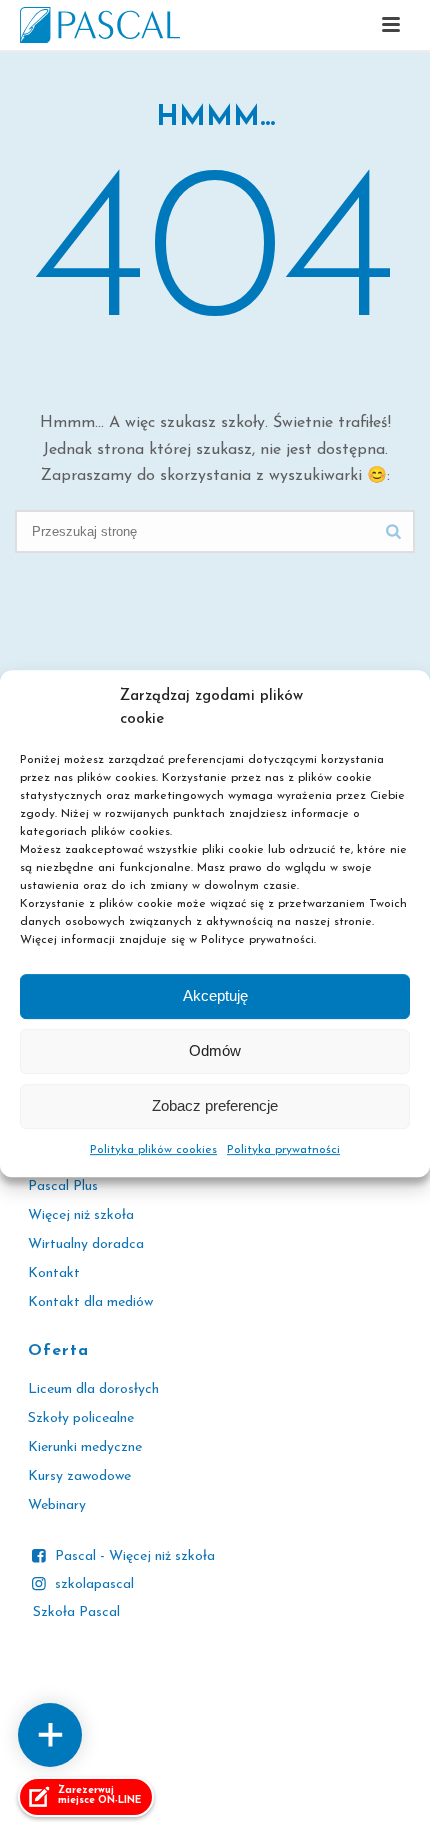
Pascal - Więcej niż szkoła (135, 1556)
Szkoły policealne (81, 1418)
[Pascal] (100, 25)
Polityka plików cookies (153, 1150)
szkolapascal (94, 1584)
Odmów (215, 1051)
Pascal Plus (63, 1186)
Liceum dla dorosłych (93, 1389)
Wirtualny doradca (86, 1244)
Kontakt (54, 1273)
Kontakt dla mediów (90, 1302)
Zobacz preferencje (215, 1106)
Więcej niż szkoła (81, 1215)
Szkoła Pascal (76, 1612)
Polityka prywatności (283, 1150)
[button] (391, 26)
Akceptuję (215, 996)
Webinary (57, 1505)
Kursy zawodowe (79, 1476)
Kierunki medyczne (85, 1447)
